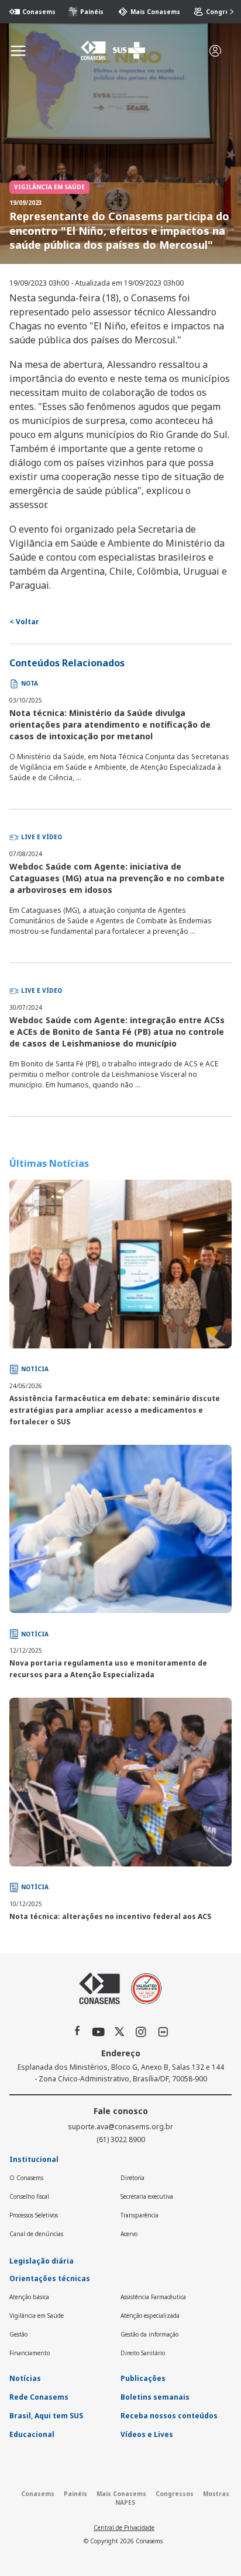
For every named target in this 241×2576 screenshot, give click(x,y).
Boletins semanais (155, 2397)
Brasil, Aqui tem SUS (46, 2416)
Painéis (87, 12)
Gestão (18, 2334)
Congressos (220, 12)
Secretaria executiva (147, 2196)
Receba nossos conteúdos (169, 2416)
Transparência (140, 2215)
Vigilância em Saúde (37, 2316)
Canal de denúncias (36, 2234)
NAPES (125, 2502)
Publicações (143, 2378)
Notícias (25, 2378)
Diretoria (132, 2178)
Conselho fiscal (29, 2196)
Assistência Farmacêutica (153, 2297)
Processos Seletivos (34, 2215)
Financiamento (30, 2353)
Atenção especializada (150, 2316)
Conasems (34, 12)
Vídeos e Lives (147, 2434)
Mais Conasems (150, 12)
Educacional (32, 2434)
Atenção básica (29, 2297)
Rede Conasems (39, 2397)
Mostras (216, 2494)
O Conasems (26, 2178)
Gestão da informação (149, 2334)
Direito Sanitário (143, 2353)
